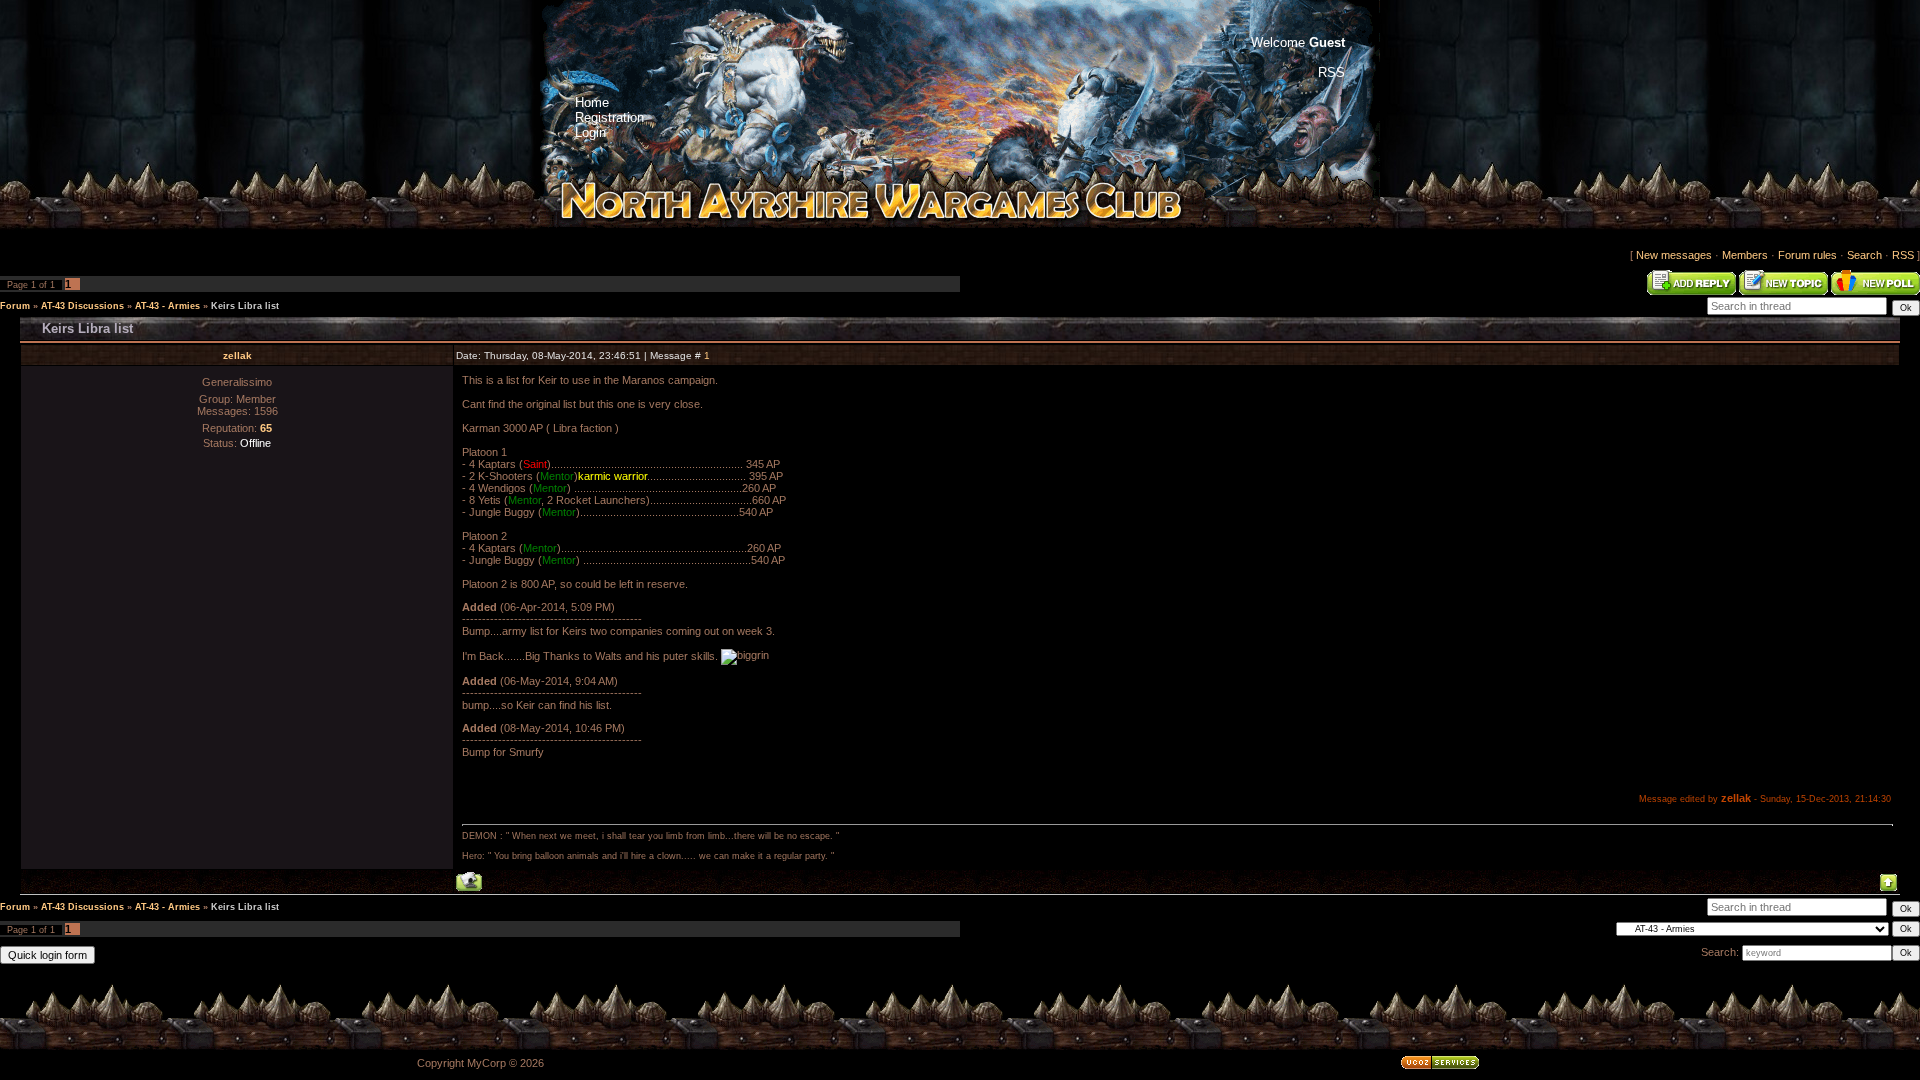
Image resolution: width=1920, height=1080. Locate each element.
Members (1745, 255)
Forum (15, 306)
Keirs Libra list (245, 306)
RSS (1903, 255)
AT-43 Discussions (82, 306)
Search (1864, 255)
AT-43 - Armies (167, 306)
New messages (1674, 255)
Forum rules (1807, 255)
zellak (237, 355)
